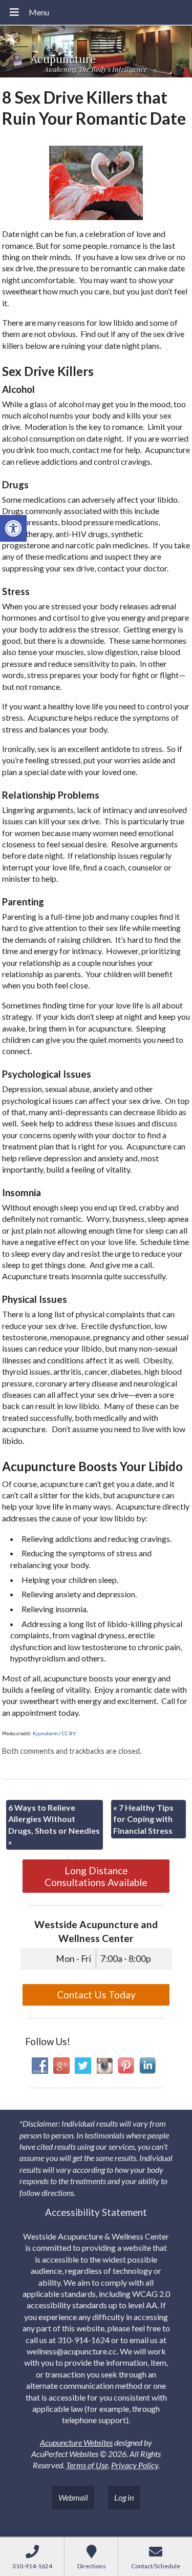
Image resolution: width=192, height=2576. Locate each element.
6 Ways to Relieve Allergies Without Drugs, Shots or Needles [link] (54, 1825)
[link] (13, 528)
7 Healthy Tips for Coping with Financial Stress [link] (143, 1819)
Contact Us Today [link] (96, 1995)
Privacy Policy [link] (135, 2465)
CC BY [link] (69, 1733)
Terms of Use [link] (87, 2465)
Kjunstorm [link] (45, 1733)
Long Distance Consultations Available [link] (96, 1876)
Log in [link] (124, 2497)
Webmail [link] (73, 2497)
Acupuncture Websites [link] (76, 2442)
